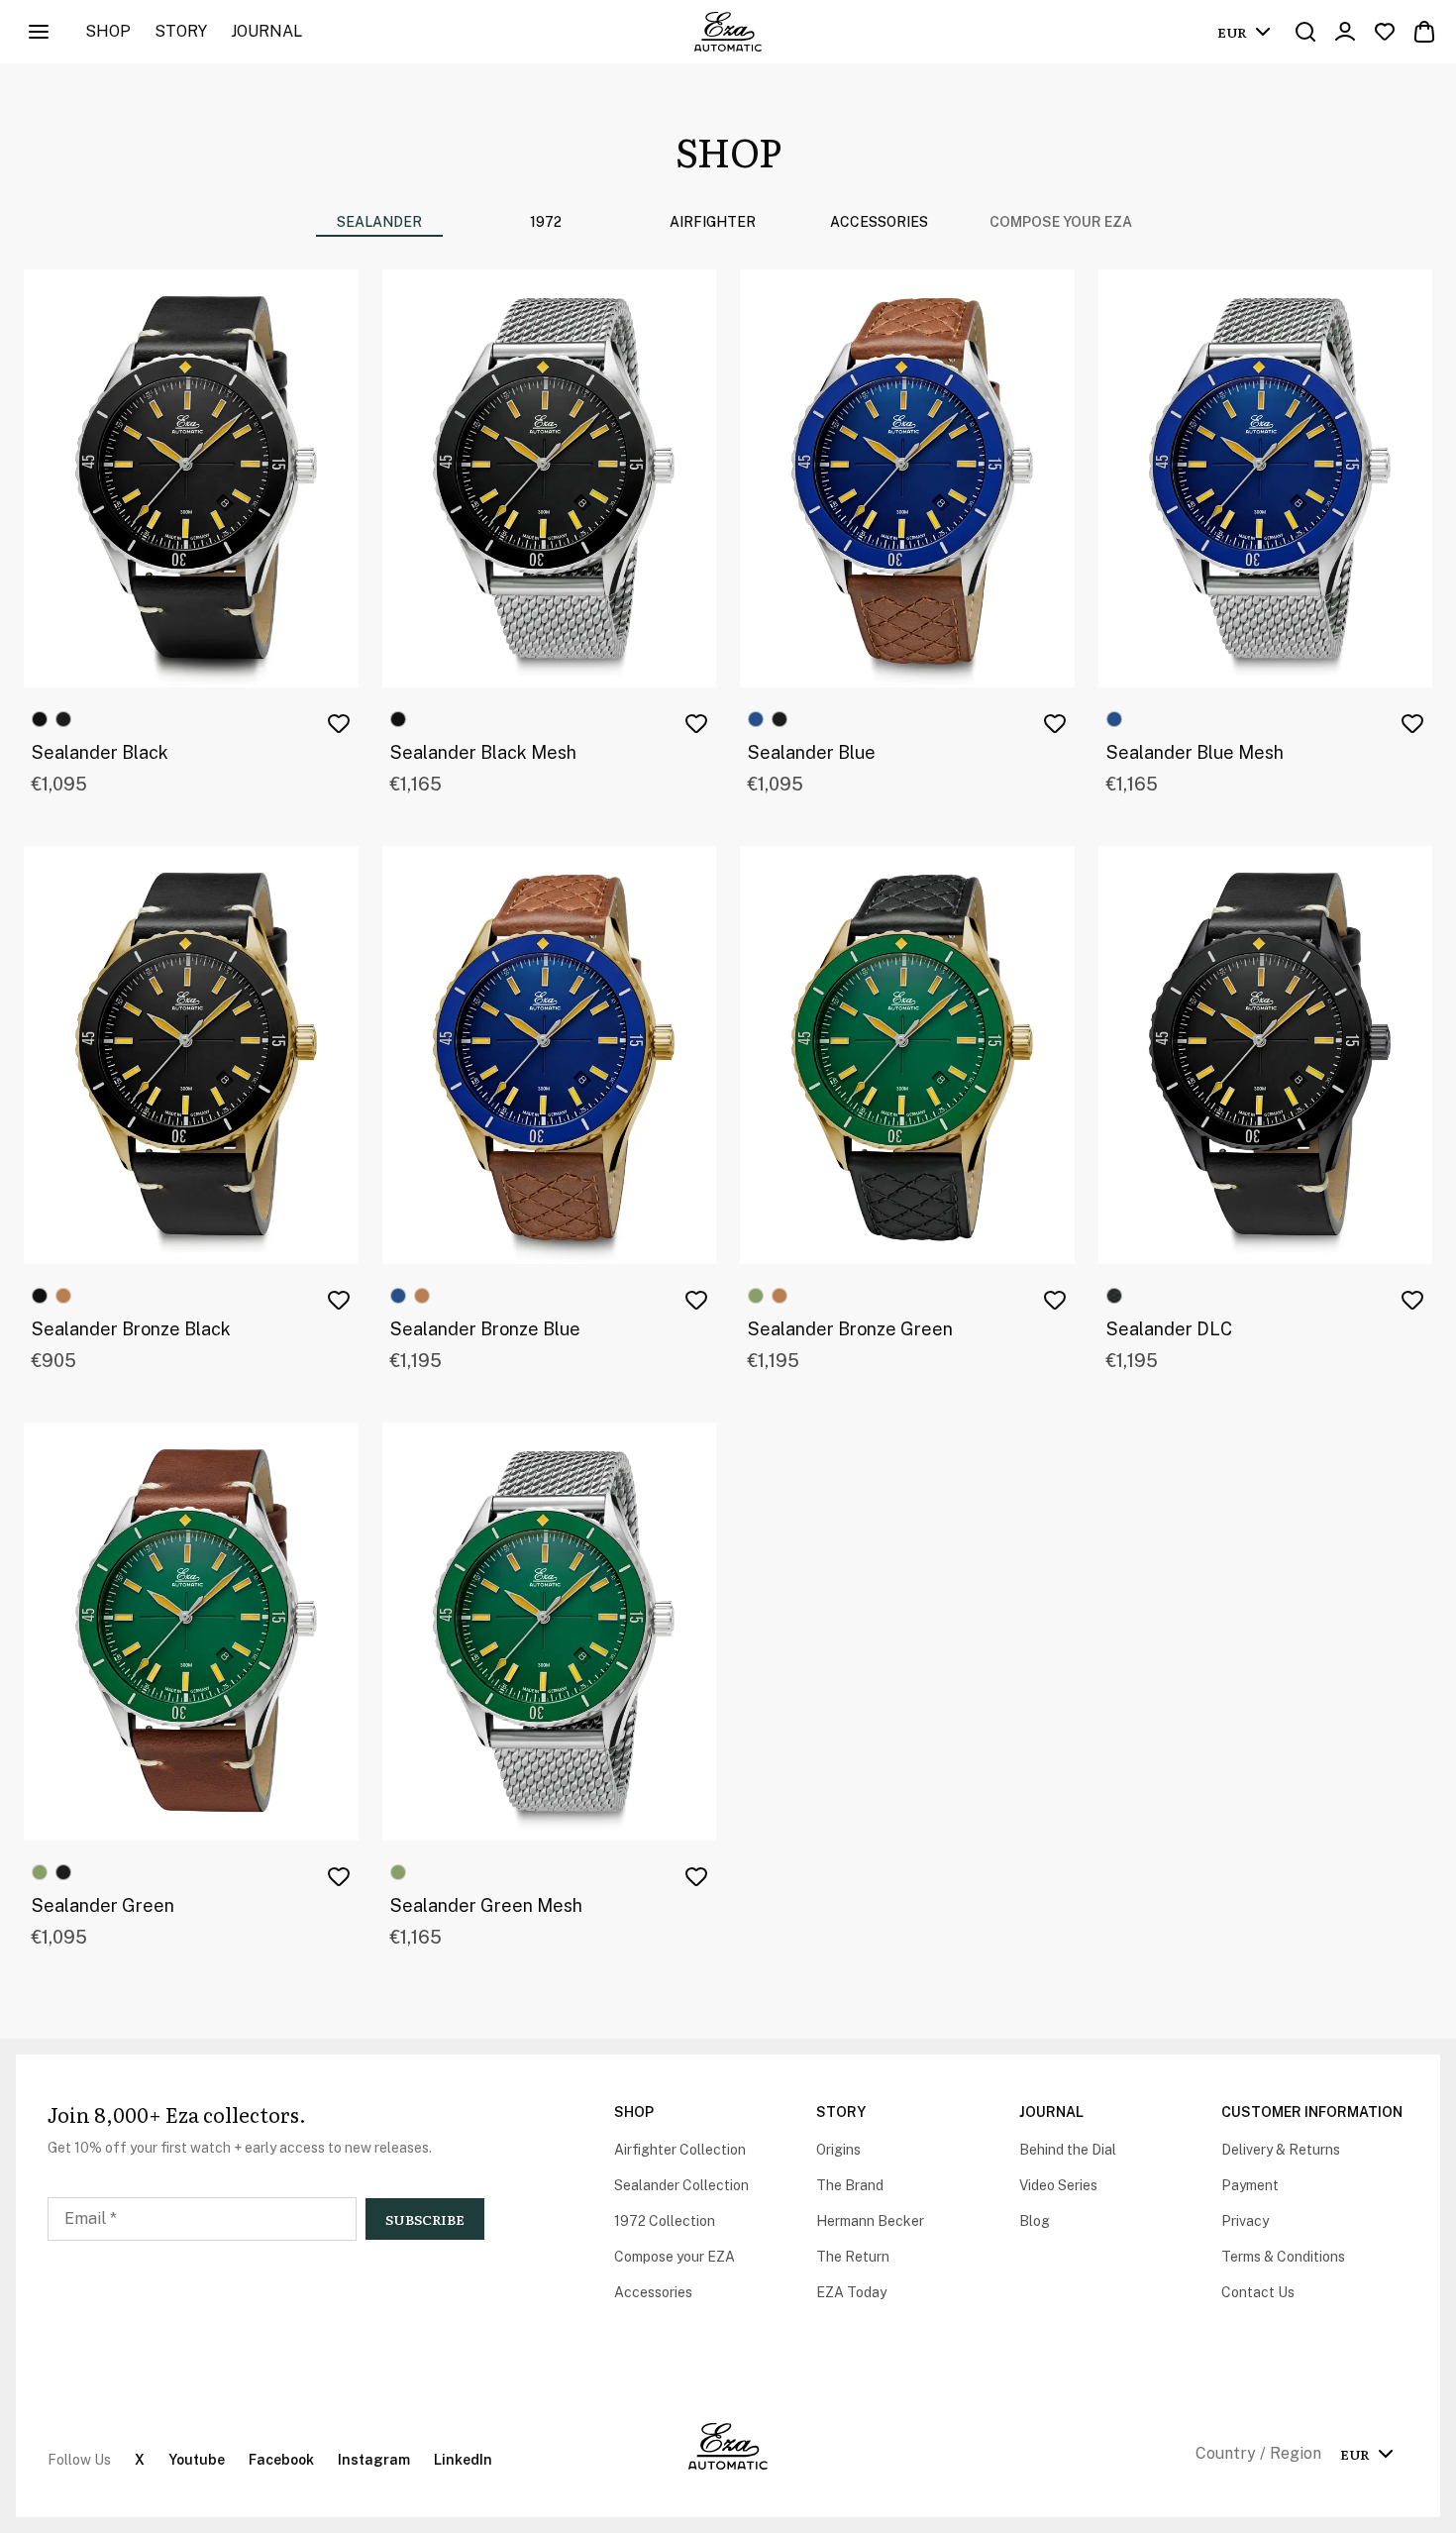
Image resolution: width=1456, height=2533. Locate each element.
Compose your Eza (1061, 222)
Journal (266, 31)
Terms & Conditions (1283, 2257)
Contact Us (1258, 2292)
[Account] (1345, 32)
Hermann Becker (870, 2221)
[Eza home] (728, 32)
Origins (838, 2150)
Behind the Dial (1068, 2150)
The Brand (850, 2185)
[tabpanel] (728, 1122)
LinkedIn (463, 2460)
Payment (1250, 2185)
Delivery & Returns (1281, 2150)
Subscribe (425, 2219)
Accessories (653, 2292)
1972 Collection (665, 2221)
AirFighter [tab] (713, 222)
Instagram (374, 2460)
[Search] (1305, 32)
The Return (853, 2257)
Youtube (197, 2460)
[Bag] (1424, 32)
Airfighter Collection (680, 2150)
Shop (108, 31)
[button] (339, 723)
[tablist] (629, 222)
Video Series (1058, 2185)
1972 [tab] (546, 222)
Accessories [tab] (879, 222)
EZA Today (851, 2292)
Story (181, 31)
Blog (1035, 2221)
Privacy (1245, 2221)
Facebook (281, 2460)
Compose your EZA (675, 2257)
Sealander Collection (681, 2185)
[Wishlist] (1385, 32)
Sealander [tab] (379, 222)
